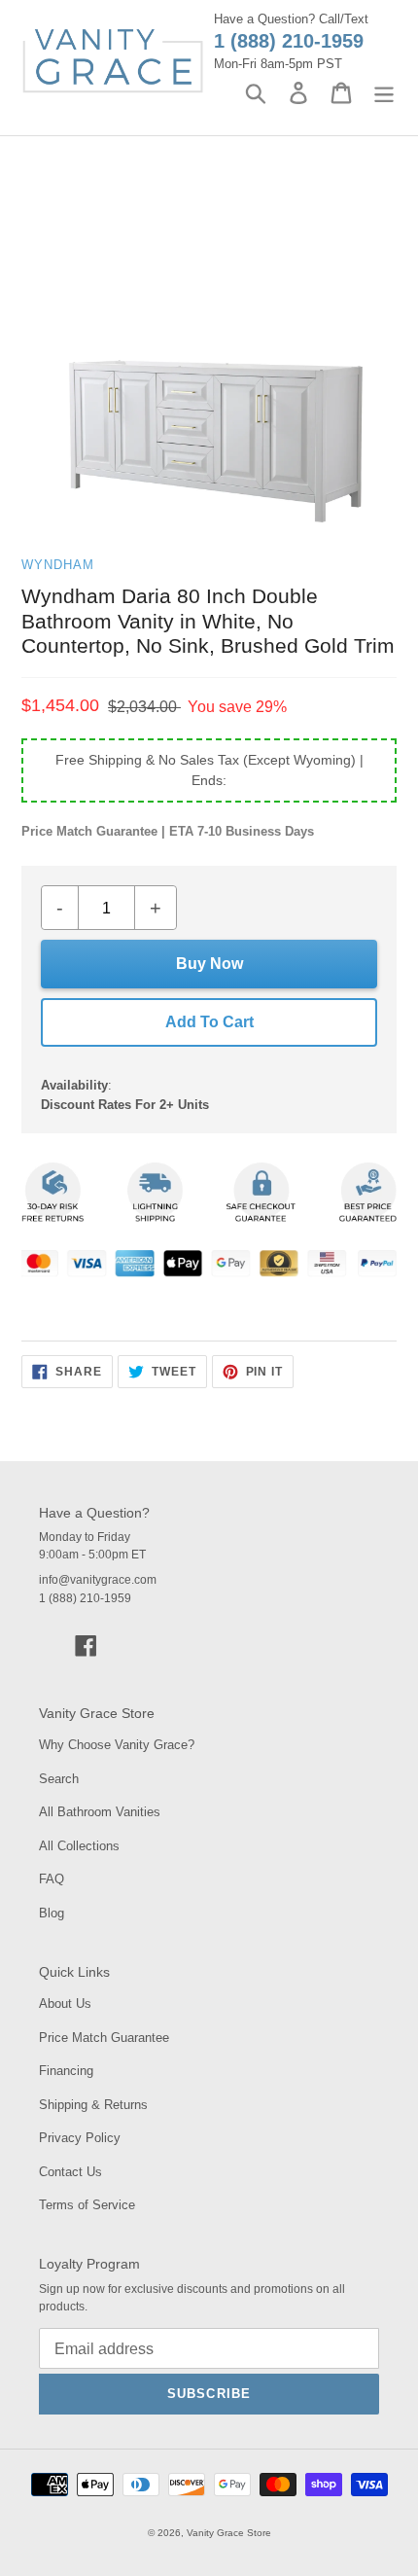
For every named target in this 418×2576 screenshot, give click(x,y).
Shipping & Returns (93, 2105)
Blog (52, 1913)
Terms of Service (87, 2205)
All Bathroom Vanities (100, 1812)
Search (59, 1779)
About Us (65, 2004)
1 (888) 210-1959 (289, 41)
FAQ (52, 1879)
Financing (66, 2071)
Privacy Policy (80, 2138)
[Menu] (384, 93)
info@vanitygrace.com (98, 1580)
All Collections (79, 1846)
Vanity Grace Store (229, 2533)
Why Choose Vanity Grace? (117, 1745)
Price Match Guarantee (104, 2038)
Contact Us (70, 2172)
